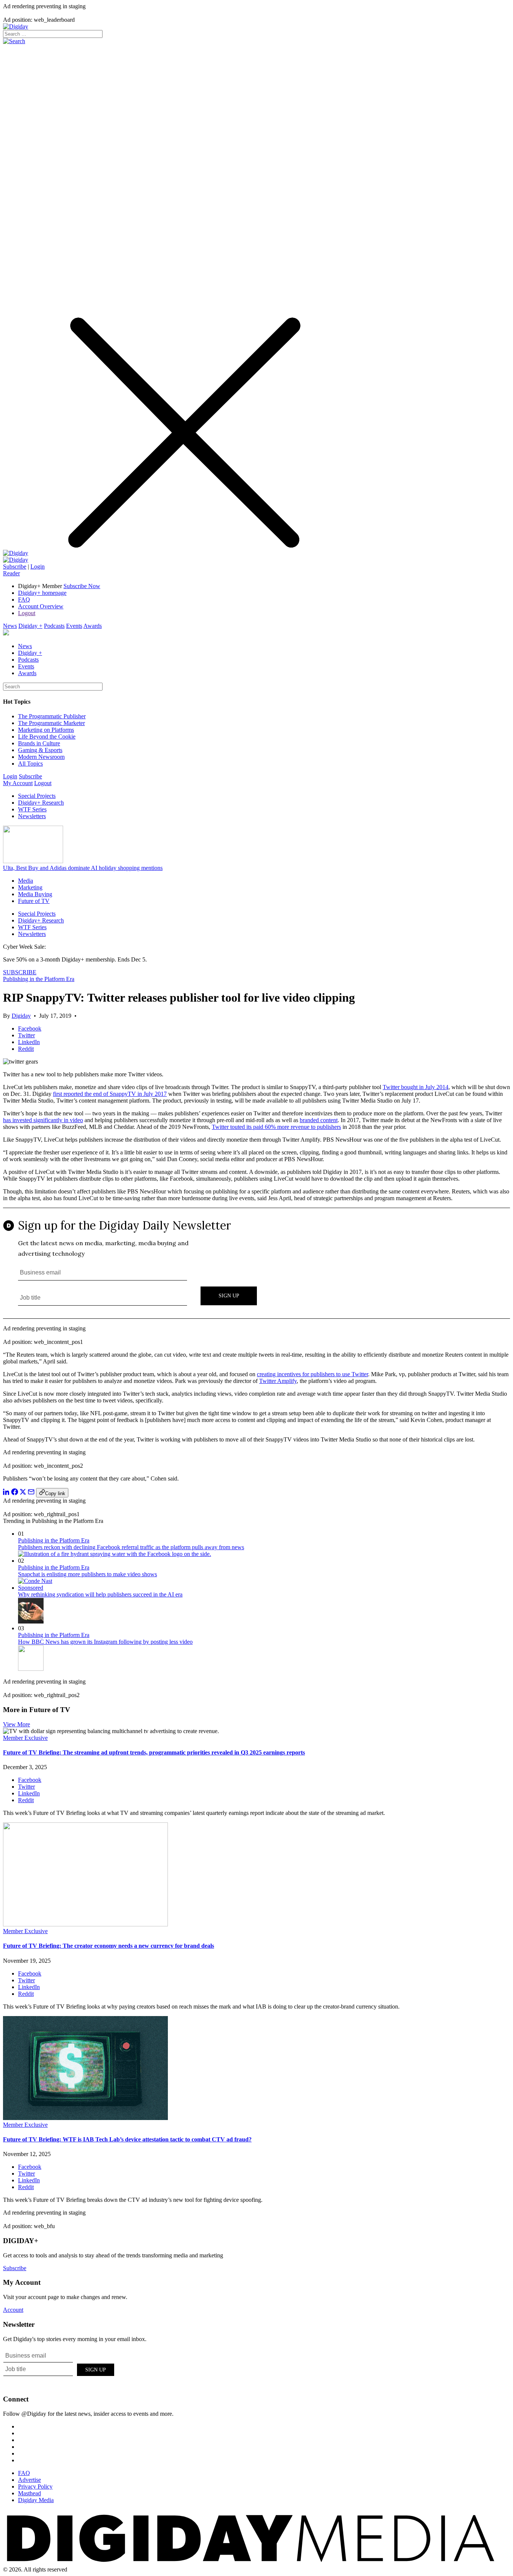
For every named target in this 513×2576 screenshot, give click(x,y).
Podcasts (54, 626)
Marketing (30, 887)
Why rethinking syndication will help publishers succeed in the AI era (100, 1594)
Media (26, 881)
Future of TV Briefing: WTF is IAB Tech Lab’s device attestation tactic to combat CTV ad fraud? (127, 2139)
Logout (27, 613)
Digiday (21, 1016)
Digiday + (30, 626)
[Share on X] (23, 1493)
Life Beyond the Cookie (47, 737)
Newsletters (32, 816)
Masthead (29, 2493)
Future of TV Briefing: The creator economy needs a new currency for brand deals (109, 1946)
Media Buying (35, 894)
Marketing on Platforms (46, 730)
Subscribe (15, 567)
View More (17, 1724)
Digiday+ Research (41, 803)
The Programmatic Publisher (52, 716)
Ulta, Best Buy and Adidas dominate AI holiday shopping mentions (83, 868)
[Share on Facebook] (15, 1493)
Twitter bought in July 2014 (416, 1087)
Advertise (29, 2480)
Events (74, 626)
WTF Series (32, 809)
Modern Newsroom (41, 757)
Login (38, 567)
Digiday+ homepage (42, 593)
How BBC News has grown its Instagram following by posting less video (105, 1642)
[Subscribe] (16, 560)
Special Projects (37, 796)
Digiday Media (36, 2500)
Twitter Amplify (278, 1381)
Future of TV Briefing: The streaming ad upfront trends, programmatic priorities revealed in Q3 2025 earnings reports (154, 1752)
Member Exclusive (25, 1738)
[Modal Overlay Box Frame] (256, 1264)
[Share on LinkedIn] (6, 1493)
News (10, 626)
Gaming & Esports (40, 750)
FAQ (24, 600)
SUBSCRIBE (20, 972)
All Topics (30, 764)
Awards (93, 626)
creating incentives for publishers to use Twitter (312, 1374)
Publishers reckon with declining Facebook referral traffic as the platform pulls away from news (131, 1547)
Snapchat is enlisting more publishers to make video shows (88, 1574)
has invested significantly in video (43, 1120)
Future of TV (34, 901)
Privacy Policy (35, 2486)
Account (13, 2310)
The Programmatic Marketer (51, 723)
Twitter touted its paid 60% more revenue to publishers (276, 1127)
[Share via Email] (31, 1493)
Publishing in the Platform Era (39, 979)
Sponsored (31, 1588)
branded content (319, 1120)
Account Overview (41, 606)
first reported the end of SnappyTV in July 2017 (110, 1094)
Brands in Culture (39, 743)
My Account (18, 783)
